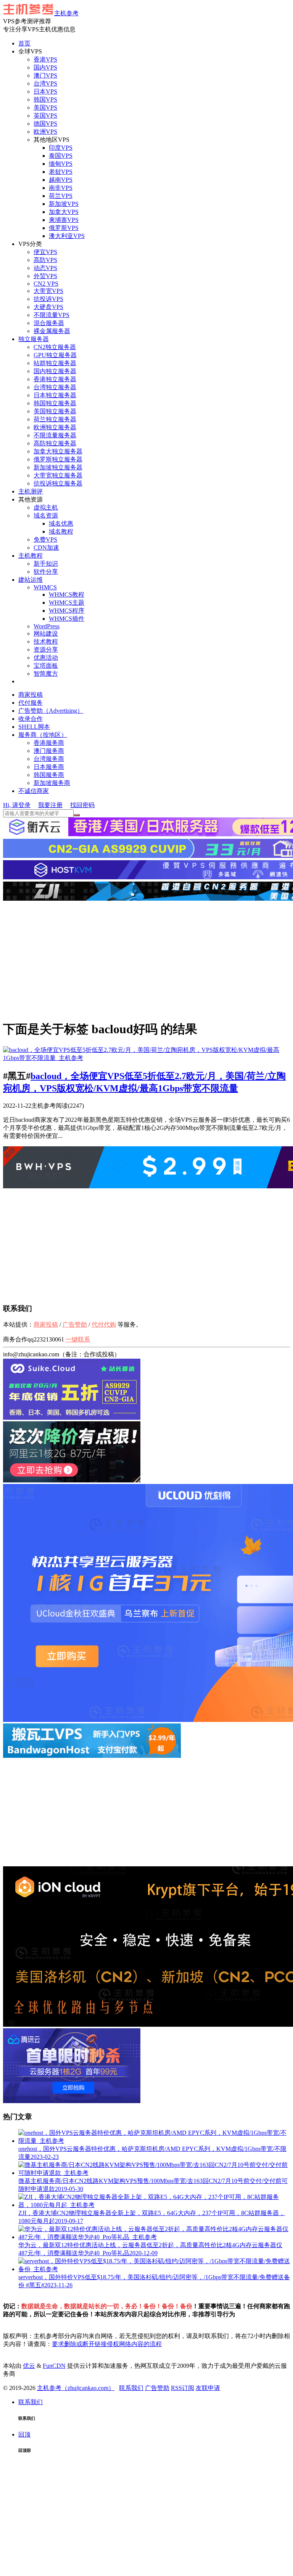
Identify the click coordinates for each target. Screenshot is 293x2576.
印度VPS (61, 148)
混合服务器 (49, 323)
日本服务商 (49, 767)
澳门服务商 (49, 751)
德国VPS (45, 124)
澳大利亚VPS (67, 236)
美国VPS (45, 108)
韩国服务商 (49, 775)
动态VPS (45, 268)
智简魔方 (46, 674)
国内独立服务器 (55, 371)
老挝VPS (61, 172)
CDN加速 (46, 548)
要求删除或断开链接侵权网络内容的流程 (107, 2344)
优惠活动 (46, 658)
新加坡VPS (64, 204)
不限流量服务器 (55, 435)
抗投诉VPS (48, 299)
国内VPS (45, 67)
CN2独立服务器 (55, 347)
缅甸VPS (61, 164)
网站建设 (46, 633)
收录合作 (31, 719)
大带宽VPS (48, 291)
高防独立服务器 (55, 443)
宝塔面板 (46, 666)
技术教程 (46, 642)
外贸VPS (45, 276)
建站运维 (31, 580)
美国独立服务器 (55, 411)
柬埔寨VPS (64, 220)
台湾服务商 (49, 759)
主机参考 (66, 13)
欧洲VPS (45, 132)
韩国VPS (45, 100)
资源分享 (46, 650)
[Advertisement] (146, 960)
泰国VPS (61, 156)
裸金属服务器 (52, 331)
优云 (29, 2366)
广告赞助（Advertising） (51, 711)
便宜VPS (45, 252)
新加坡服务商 (52, 783)
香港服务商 (49, 743)
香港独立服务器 (55, 379)
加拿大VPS (64, 212)
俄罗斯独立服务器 (58, 459)
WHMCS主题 (67, 603)
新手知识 (46, 564)
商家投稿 (31, 695)
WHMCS (45, 587)
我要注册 (50, 805)
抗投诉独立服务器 (58, 483)
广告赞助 (75, 1324)
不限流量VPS (52, 315)
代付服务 (31, 703)
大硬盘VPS (48, 307)
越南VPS (61, 180)
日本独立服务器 (55, 395)
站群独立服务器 (55, 363)
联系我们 (131, 2388)
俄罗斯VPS (64, 228)
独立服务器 (34, 339)
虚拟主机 (46, 507)
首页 (24, 43)
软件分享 (46, 572)
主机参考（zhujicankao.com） (76, 2388)
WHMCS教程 (67, 595)
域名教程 (61, 532)
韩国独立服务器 (55, 403)
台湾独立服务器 (55, 387)
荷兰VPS (61, 196)
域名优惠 (61, 523)
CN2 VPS (46, 284)
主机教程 (31, 556)
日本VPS (45, 91)
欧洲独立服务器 (55, 427)
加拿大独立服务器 (58, 451)
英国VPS (45, 116)
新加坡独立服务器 (58, 467)
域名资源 (46, 515)
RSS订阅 (183, 2388)
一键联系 (78, 1339)
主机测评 (31, 491)
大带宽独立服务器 (58, 475)
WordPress (47, 626)
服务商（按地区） (43, 735)
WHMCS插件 (67, 619)
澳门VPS (45, 75)
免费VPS (45, 540)
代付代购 (104, 1324)
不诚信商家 (34, 791)
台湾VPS (45, 83)
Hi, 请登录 (17, 805)
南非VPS (61, 188)
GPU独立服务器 (55, 355)
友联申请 (208, 2388)
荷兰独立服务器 (55, 419)
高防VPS (45, 260)
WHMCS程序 (67, 611)
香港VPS (45, 59)
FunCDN (54, 2366)
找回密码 (82, 805)
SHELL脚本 (34, 727)
